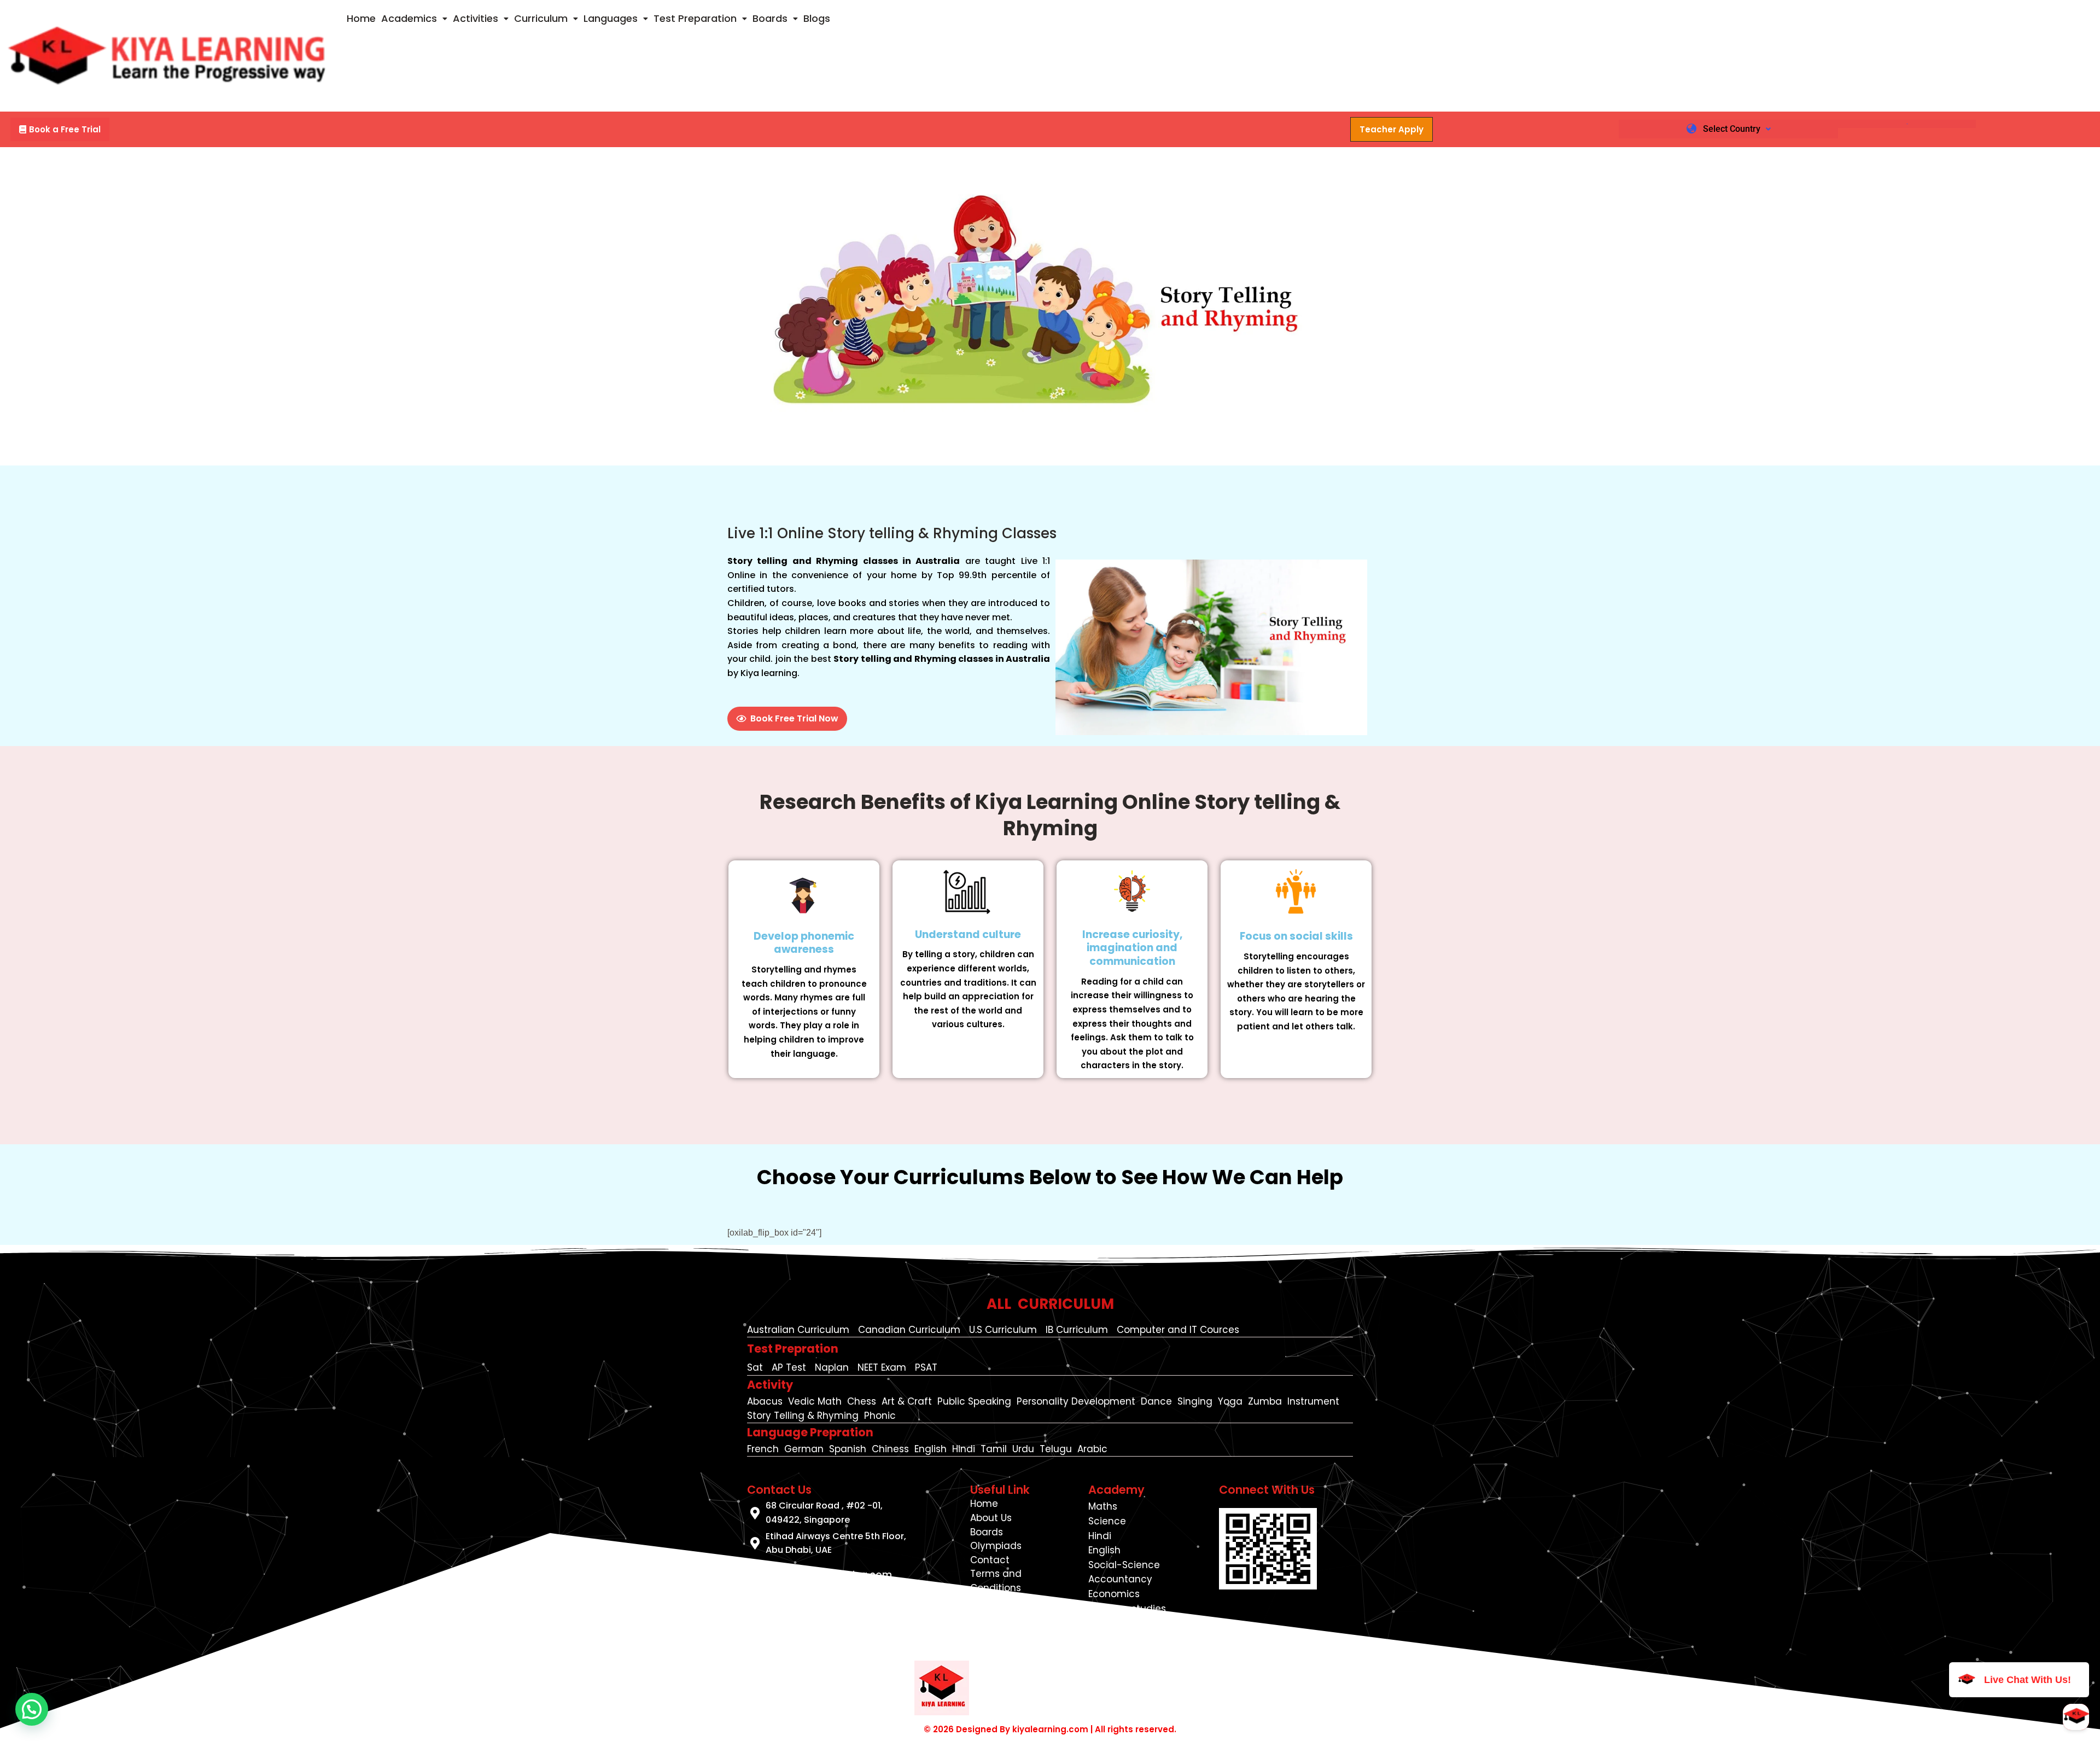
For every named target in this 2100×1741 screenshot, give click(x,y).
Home (361, 18)
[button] (414, 19)
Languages (611, 18)
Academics (409, 18)
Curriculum (541, 18)
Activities (476, 18)
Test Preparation (695, 18)
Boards (770, 18)
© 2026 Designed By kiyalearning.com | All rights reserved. (1050, 1729)
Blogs (817, 18)
